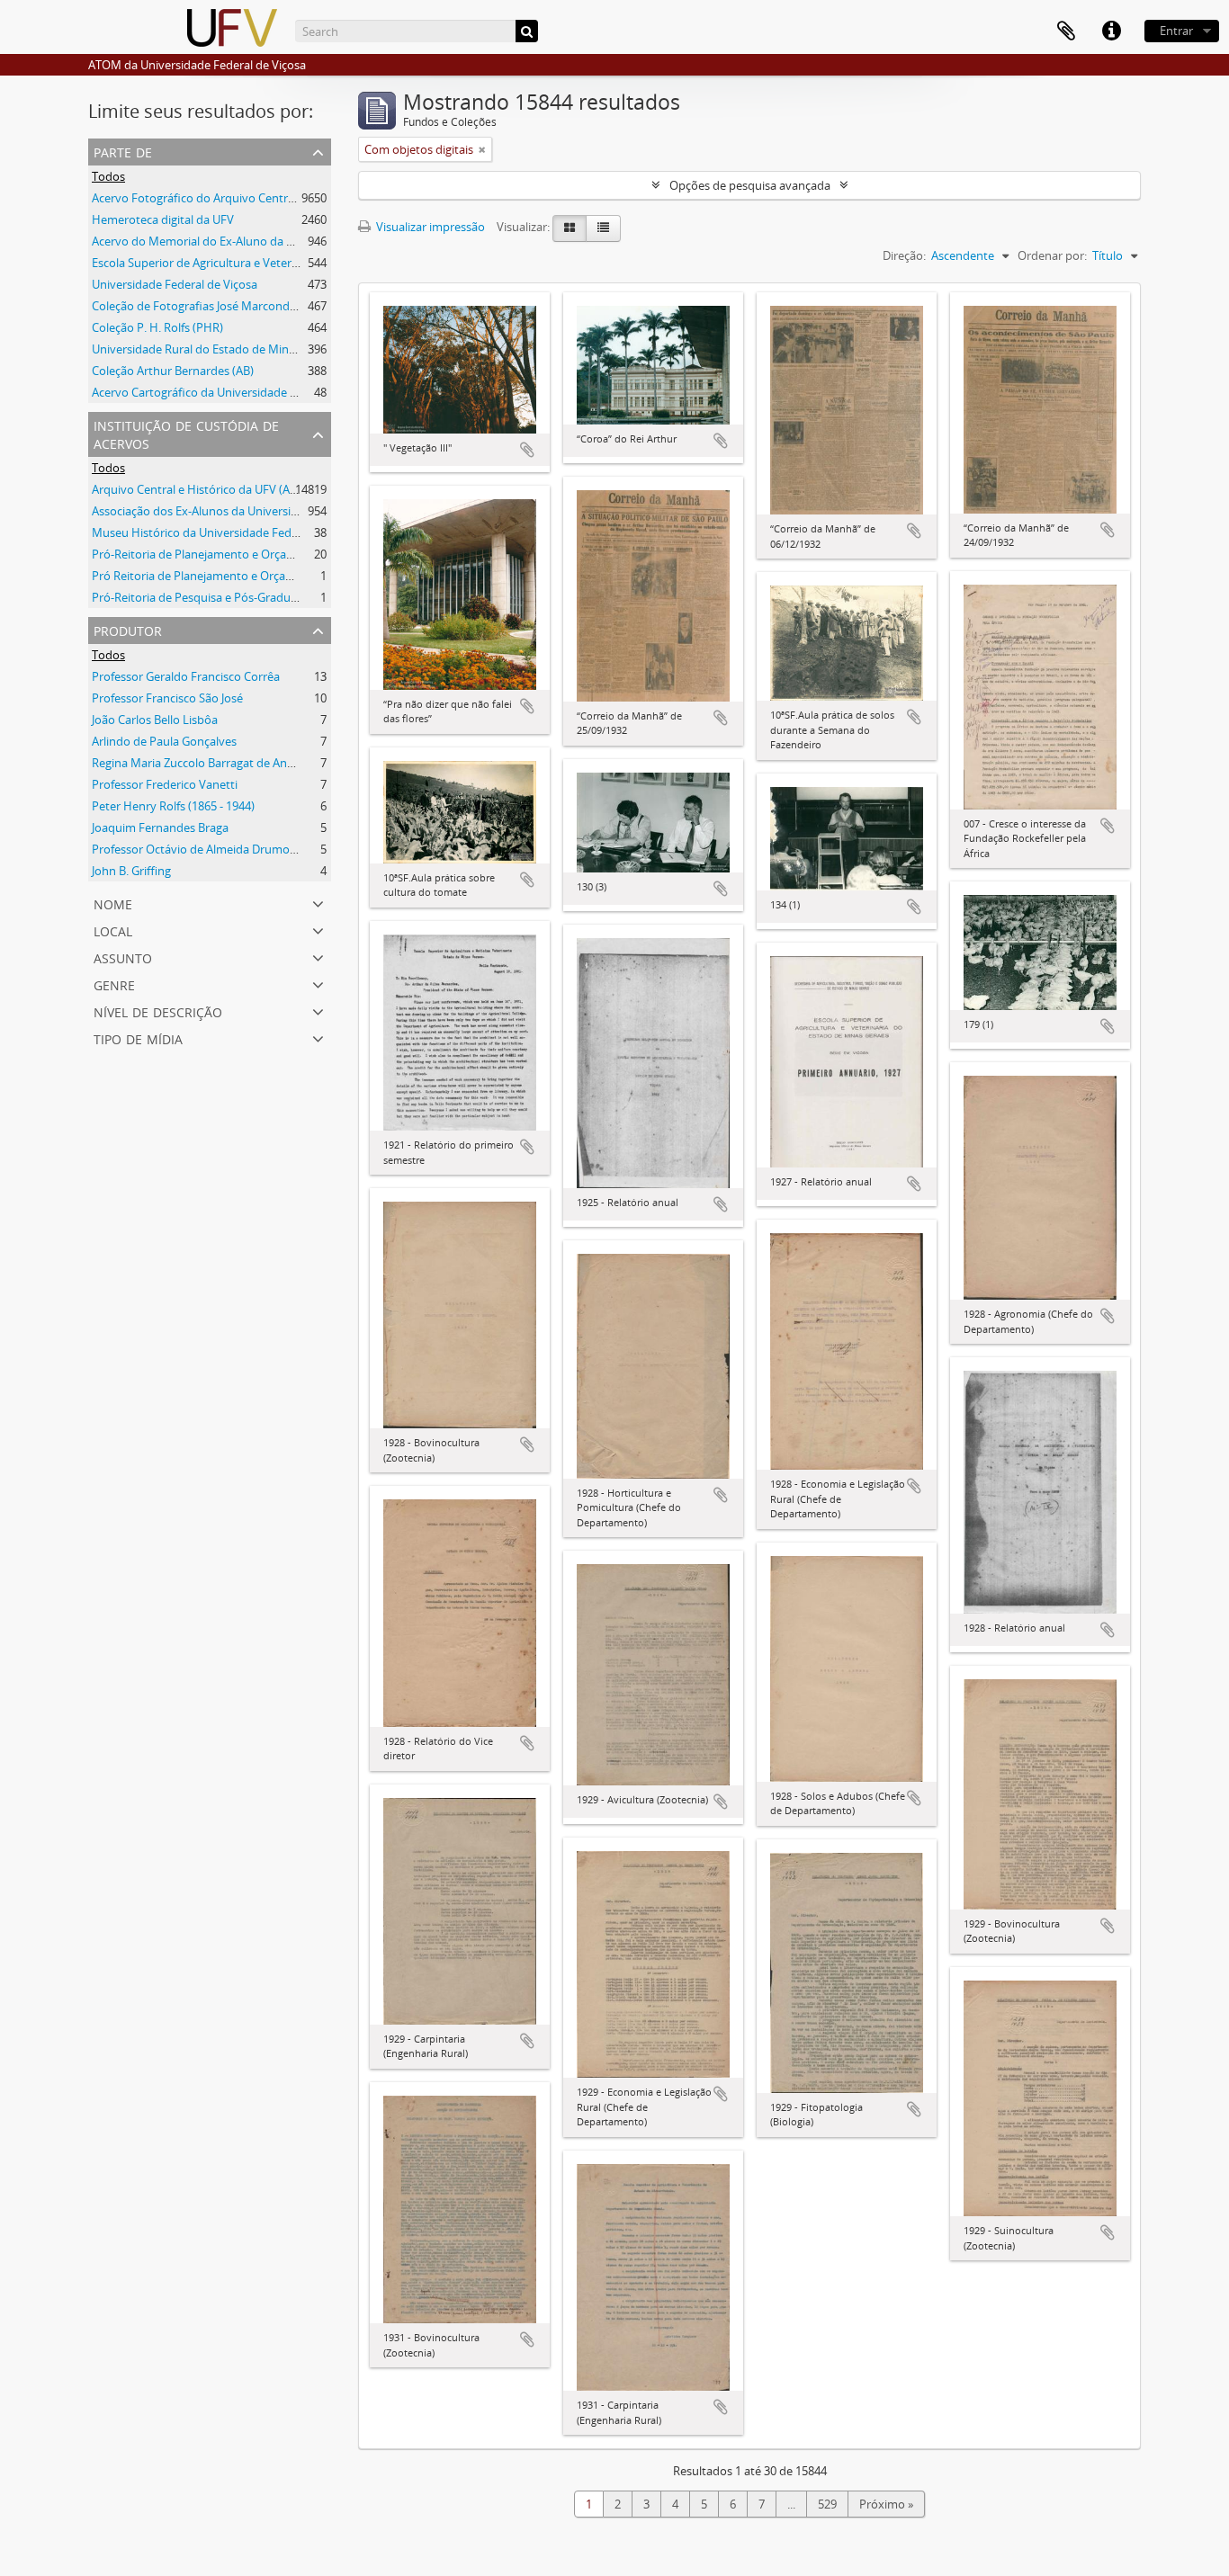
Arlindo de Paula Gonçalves (164, 741)
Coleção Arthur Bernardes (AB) (173, 371)
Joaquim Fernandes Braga (160, 827)
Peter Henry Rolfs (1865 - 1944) (173, 806)
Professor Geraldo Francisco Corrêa (186, 676)
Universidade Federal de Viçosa (175, 284)
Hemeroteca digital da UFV (163, 219)
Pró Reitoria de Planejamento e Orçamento (206, 576)
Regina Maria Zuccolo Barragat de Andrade (205, 763)
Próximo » (886, 2504)
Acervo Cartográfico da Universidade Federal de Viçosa (237, 392)
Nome (113, 903)
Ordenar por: (1052, 255)
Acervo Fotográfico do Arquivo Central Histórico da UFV (240, 198)
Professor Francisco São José (167, 698)
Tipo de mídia (138, 1038)
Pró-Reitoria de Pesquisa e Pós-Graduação (204, 597)
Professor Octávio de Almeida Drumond (198, 849)
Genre (114, 984)
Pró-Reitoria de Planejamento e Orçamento (207, 554)
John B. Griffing (131, 871)
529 (827, 2504)
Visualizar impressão (429, 227)
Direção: (904, 255)
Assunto (123, 957)
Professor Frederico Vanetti (165, 784)
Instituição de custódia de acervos (186, 433)
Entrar (1176, 31)
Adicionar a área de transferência (527, 450)
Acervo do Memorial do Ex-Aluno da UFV (200, 241)
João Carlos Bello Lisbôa (155, 720)
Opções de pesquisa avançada (750, 185)
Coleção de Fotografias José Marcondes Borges (216, 306)
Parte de (123, 151)
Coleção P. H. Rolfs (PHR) (157, 327)
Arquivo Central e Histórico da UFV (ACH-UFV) (213, 489)
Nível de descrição (158, 1011)
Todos (108, 176)
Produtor (128, 629)
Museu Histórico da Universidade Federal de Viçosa (228, 532)
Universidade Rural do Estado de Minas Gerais (214, 349)
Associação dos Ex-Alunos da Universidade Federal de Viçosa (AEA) (268, 511)
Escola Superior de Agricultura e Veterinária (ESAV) (225, 263)
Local (113, 930)
